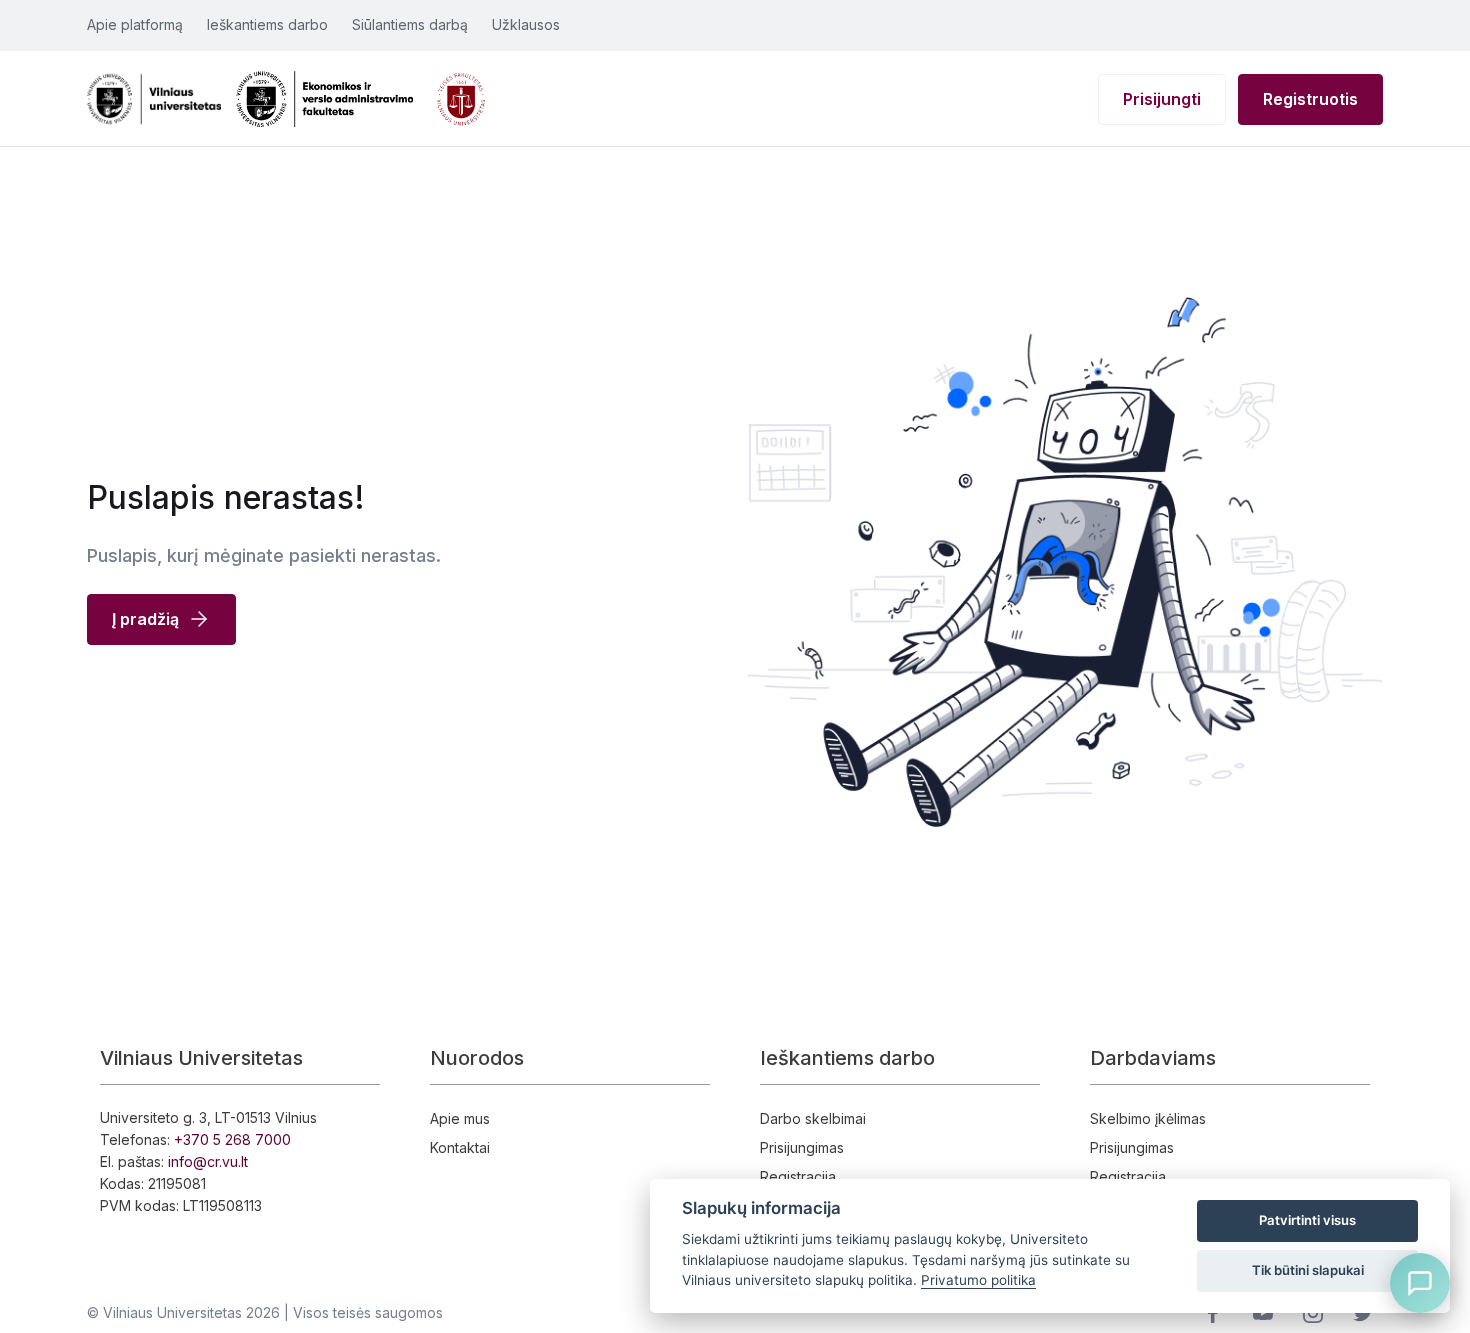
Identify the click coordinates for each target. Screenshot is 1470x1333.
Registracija (798, 1176)
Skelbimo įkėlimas (1148, 1118)
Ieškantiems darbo (267, 24)
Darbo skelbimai (813, 1118)
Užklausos (526, 24)
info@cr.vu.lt (208, 1161)
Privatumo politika (978, 1280)
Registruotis (1310, 99)
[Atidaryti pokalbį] (1420, 1283)
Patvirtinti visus (1307, 1220)
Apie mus (460, 1118)
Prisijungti (1162, 99)
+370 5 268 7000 (232, 1139)
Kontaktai (460, 1147)
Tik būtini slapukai (1308, 1270)
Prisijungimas (802, 1147)
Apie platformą (135, 24)
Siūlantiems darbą (410, 24)
